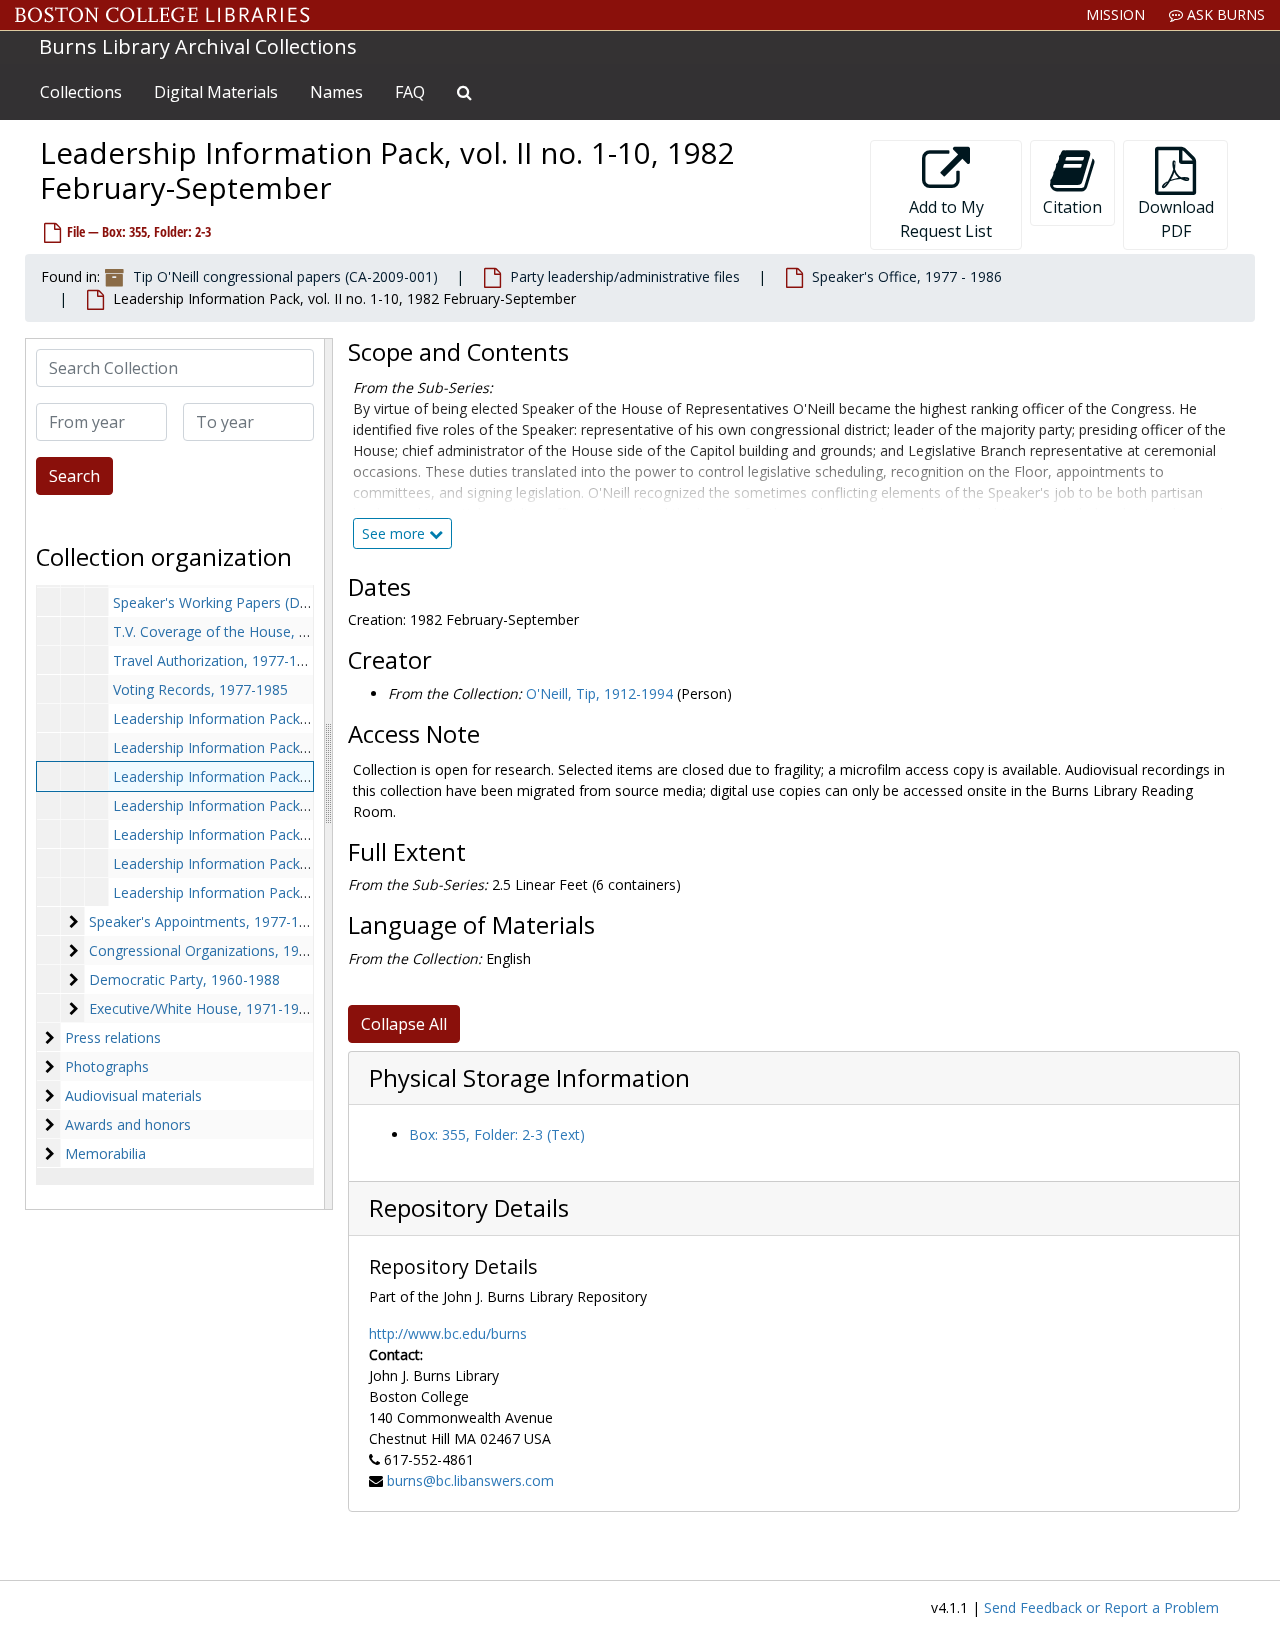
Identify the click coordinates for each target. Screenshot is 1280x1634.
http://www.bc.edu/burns (448, 1333)
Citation (1072, 207)
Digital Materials (216, 92)
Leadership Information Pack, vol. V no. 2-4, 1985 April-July (301, 863)
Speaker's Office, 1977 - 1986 (907, 276)
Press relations (113, 1037)
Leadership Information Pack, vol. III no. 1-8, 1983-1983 (292, 805)
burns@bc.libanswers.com (470, 1480)
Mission (1115, 14)
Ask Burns (1224, 14)
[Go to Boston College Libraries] (162, 15)
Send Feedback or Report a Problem (1101, 1607)
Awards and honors (128, 1124)
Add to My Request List (946, 219)
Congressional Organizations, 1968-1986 (220, 950)
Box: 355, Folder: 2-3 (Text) (497, 1134)
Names (336, 92)
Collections (81, 92)
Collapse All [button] (404, 1024)
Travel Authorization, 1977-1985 (217, 660)
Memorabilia (105, 1153)
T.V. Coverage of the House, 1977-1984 (240, 631)
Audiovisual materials (133, 1095)
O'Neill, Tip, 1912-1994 (599, 693)
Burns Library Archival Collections (198, 46)
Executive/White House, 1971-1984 (202, 1008)
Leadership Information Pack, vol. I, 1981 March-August (293, 718)
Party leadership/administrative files (625, 276)
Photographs (107, 1066)
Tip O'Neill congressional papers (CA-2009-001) (285, 276)
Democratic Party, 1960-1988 (184, 979)
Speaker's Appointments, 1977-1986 (206, 921)
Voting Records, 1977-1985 (200, 689)
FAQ (410, 92)
